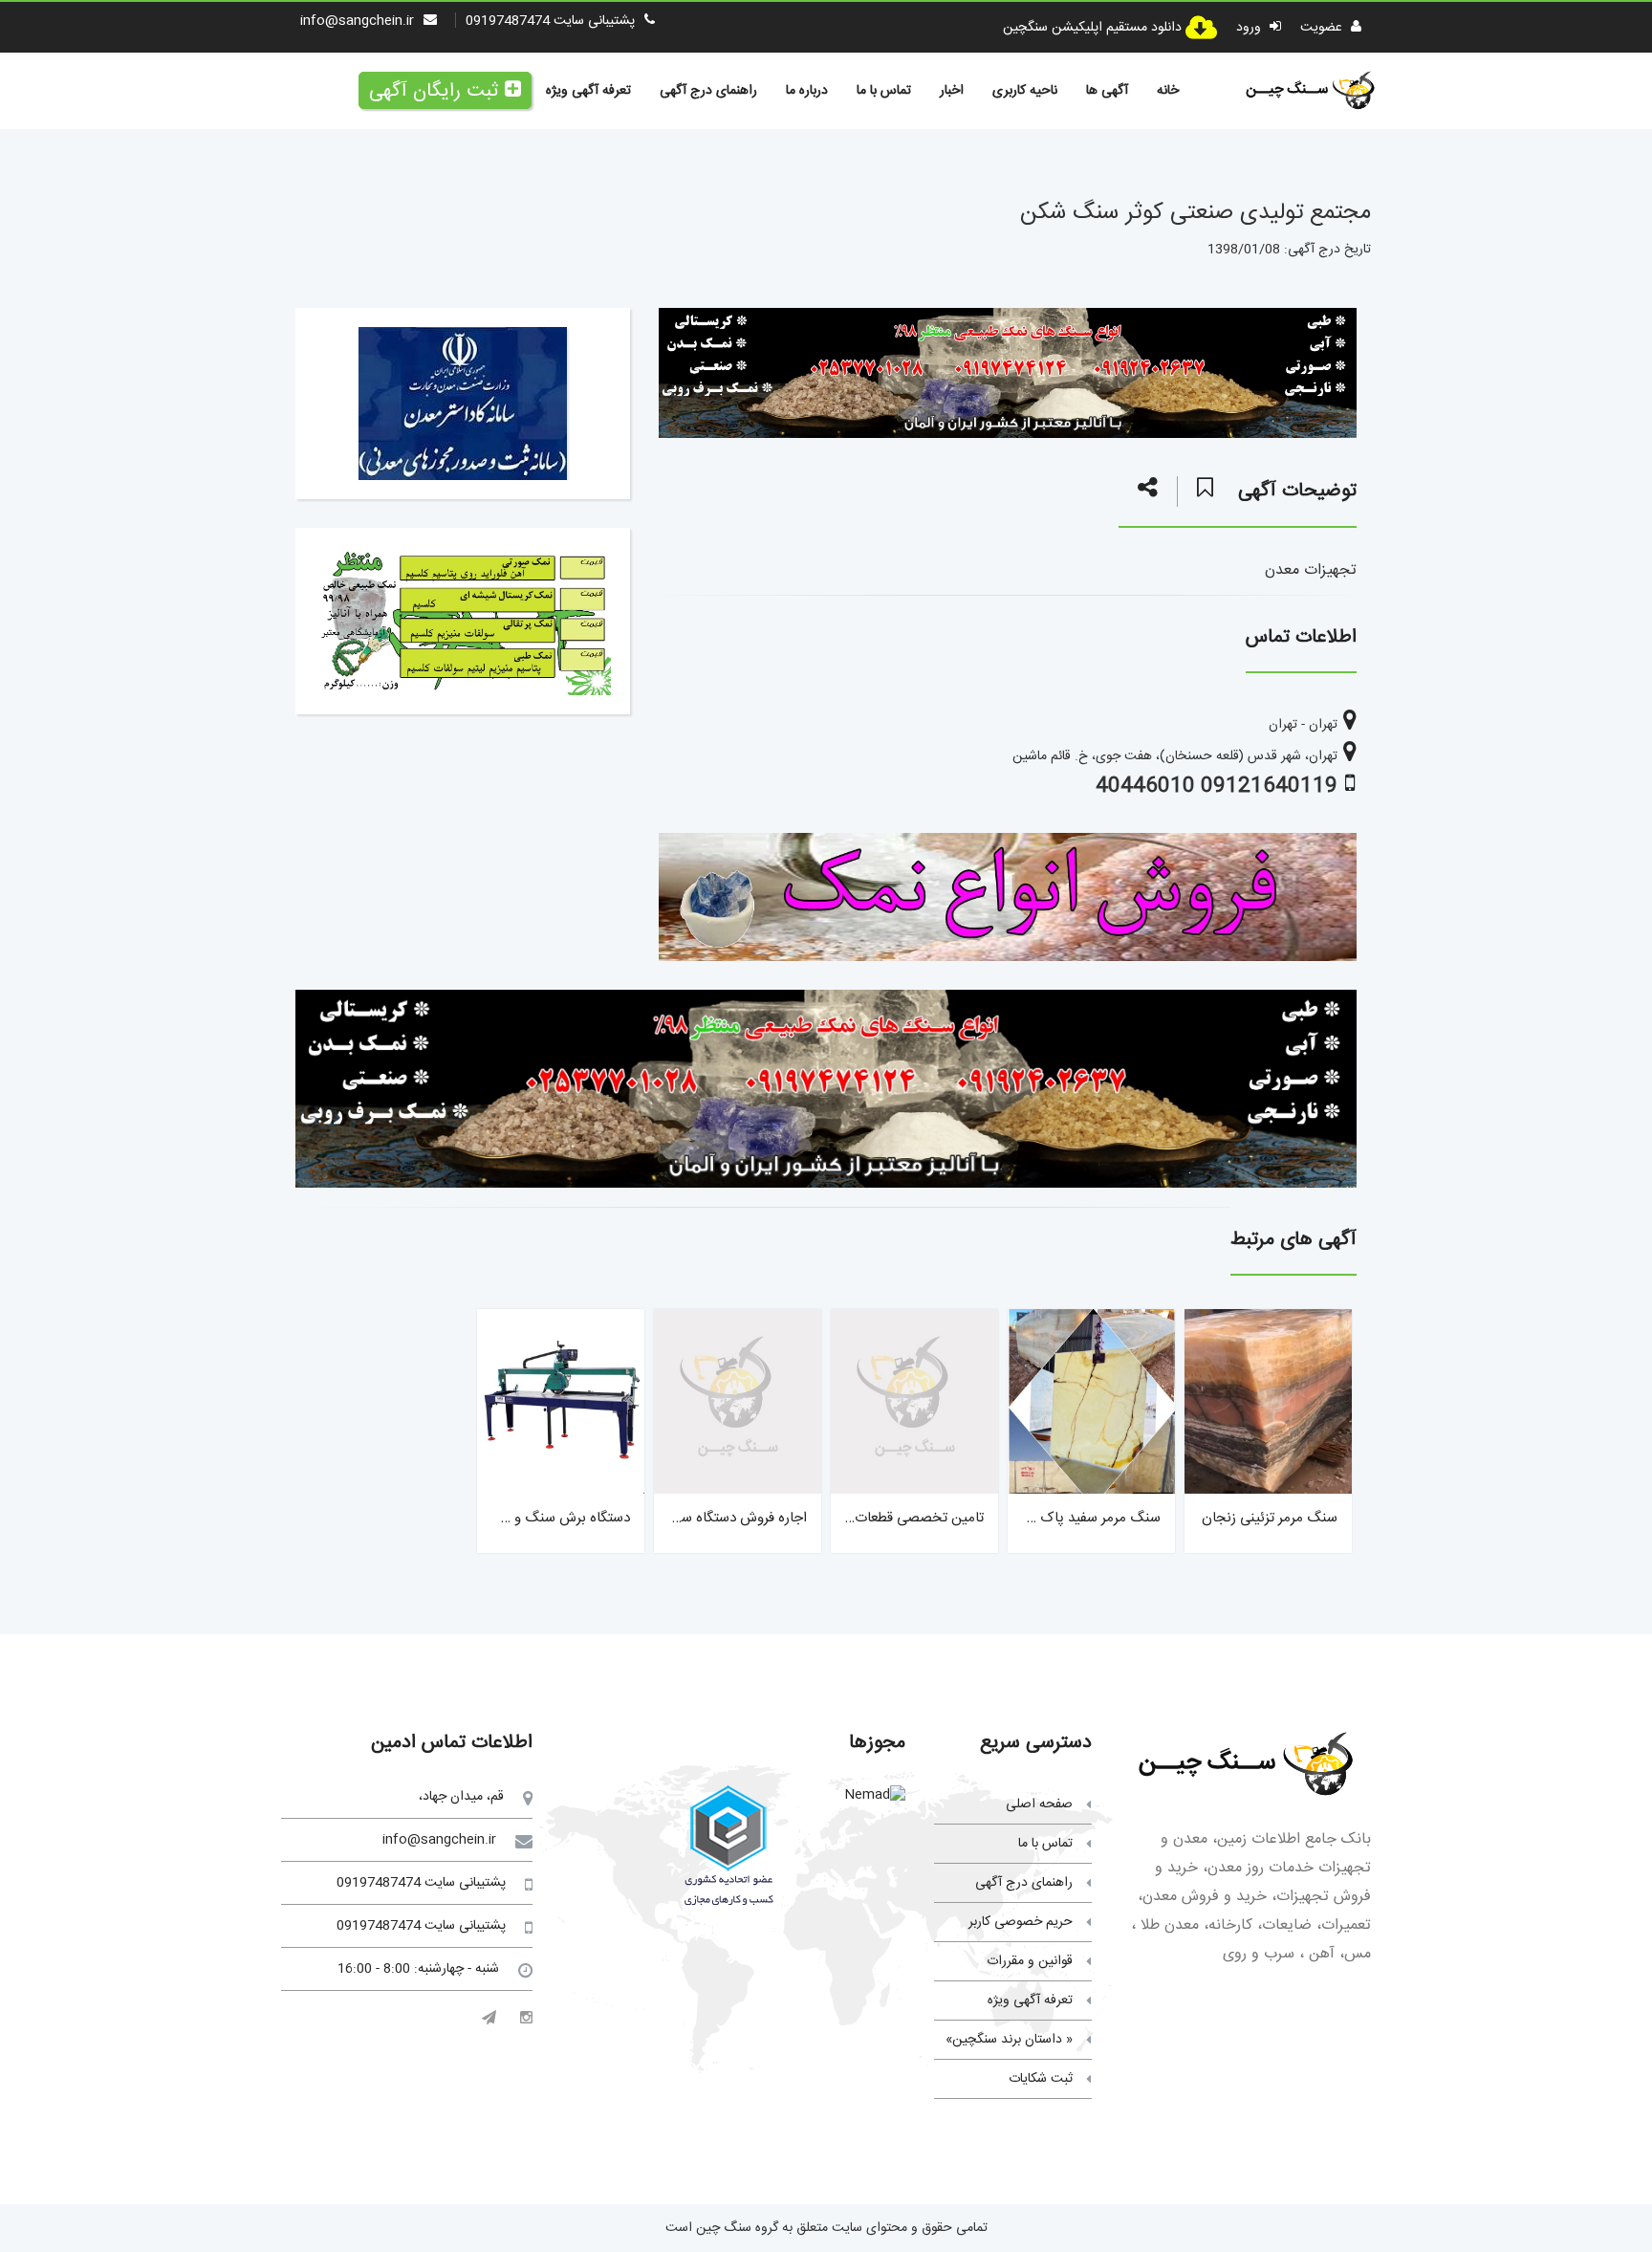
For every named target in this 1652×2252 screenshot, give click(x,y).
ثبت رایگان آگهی (434, 91)
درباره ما (807, 91)
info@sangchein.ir (357, 21)
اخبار (952, 91)
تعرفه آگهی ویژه (588, 91)
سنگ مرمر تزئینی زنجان (1270, 1518)
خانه (1168, 91)
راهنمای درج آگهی (708, 91)
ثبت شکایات (1041, 2079)
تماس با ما (884, 91)
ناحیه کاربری (1025, 91)
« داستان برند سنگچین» (1009, 2040)
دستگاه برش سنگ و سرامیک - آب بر (525, 1518)
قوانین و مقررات (1030, 1961)
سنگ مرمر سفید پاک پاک (1087, 1518)
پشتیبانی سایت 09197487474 (550, 21)
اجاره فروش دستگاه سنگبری (727, 1518)
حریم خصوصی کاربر (1021, 1922)
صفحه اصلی (1039, 1804)
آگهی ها (1107, 91)
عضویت (1323, 28)
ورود (1250, 28)
